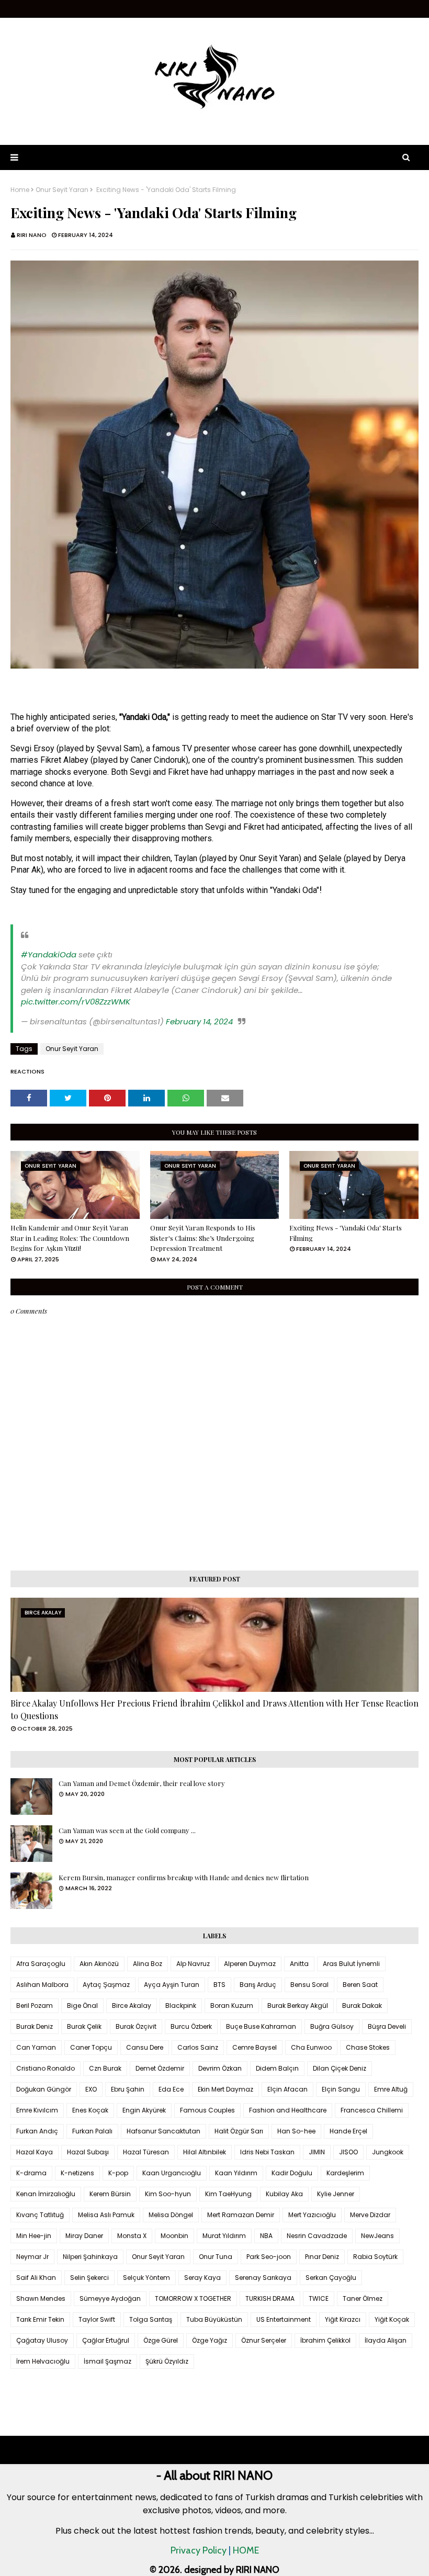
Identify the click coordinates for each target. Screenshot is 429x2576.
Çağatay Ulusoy (42, 2340)
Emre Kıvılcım (37, 2110)
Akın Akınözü (99, 1964)
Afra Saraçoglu (41, 1964)
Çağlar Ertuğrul (106, 2340)
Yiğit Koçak (392, 2319)
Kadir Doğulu (292, 2173)
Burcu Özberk (191, 2026)
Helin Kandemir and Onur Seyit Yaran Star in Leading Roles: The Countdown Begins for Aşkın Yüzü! (70, 1238)
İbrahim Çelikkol (325, 2340)
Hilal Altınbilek (205, 2152)
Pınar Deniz (322, 2257)
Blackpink (181, 2006)
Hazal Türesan (146, 2152)
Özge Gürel (161, 2340)
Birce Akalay (132, 2006)
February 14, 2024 (199, 1021)
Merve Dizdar (370, 2215)
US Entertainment (284, 2319)
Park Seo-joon (269, 2257)
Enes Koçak (90, 2110)
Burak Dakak (362, 2006)
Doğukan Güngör (44, 2089)
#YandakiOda (49, 954)
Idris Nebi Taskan (267, 2152)
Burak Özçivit (136, 2026)
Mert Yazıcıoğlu (312, 2215)
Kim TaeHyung (228, 2194)
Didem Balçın (277, 2068)
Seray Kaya (202, 2278)
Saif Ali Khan (36, 2278)
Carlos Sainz (198, 2047)
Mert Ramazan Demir (241, 2215)
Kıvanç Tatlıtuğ (40, 2215)
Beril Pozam (35, 2006)
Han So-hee (296, 2131)
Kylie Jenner (336, 2194)
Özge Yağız (210, 2340)
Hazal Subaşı (88, 2152)
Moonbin (174, 2236)
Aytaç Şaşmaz (106, 1985)
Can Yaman (36, 2047)
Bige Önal (82, 2006)
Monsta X (132, 2236)
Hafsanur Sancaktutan (163, 2131)
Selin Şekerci (89, 2278)
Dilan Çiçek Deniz (340, 2068)
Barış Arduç (258, 1985)
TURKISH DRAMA (270, 2298)
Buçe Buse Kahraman (261, 2026)
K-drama (31, 2173)
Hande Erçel (348, 2131)
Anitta (299, 1964)
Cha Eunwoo (311, 2047)
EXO (91, 2089)
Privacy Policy (199, 2550)
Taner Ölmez (363, 2298)
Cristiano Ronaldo (46, 2068)
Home (20, 190)
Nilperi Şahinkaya (90, 2257)
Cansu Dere (145, 2047)
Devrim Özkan (220, 2068)
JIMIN (317, 2152)
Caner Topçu (91, 2047)
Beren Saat (360, 1985)
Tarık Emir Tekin (40, 2319)
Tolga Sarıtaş (151, 2319)
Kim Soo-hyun (168, 2194)
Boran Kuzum (232, 2006)
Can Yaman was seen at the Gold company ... (127, 1830)
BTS (219, 1985)
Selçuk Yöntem (146, 2278)
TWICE (319, 2298)
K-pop (118, 2173)
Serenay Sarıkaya (263, 2278)
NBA (266, 2236)
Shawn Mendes (41, 2298)
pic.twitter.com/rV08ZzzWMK (76, 1002)
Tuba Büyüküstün (214, 2319)
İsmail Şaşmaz (108, 2361)
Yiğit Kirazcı (343, 2319)
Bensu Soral (309, 1985)
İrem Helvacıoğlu (43, 2361)
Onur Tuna (216, 2257)
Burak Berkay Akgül (298, 2006)
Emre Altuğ (391, 2089)
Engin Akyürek (144, 2110)
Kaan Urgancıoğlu (172, 2173)
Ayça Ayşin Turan (172, 1985)
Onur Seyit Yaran (62, 190)
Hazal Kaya (35, 2152)
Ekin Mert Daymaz (225, 2089)
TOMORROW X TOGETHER (193, 2298)
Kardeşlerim (345, 2173)
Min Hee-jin (34, 2236)
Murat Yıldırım (224, 2236)
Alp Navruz (193, 1964)
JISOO (348, 2152)
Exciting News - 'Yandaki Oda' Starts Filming (346, 1233)
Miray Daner (84, 2236)
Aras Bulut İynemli (351, 1964)
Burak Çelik (84, 2026)
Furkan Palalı (92, 2131)
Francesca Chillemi (372, 2110)
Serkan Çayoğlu (331, 2278)
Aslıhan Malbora (42, 1985)
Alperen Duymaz (250, 1964)
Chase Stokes (368, 2047)
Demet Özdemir (160, 2068)
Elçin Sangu (341, 2089)
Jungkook (388, 2152)
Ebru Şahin (128, 2089)
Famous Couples (207, 2110)
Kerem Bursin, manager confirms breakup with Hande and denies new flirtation (184, 1877)
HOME (246, 2550)
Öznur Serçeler (264, 2340)
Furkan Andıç (37, 2131)
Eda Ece (171, 2089)
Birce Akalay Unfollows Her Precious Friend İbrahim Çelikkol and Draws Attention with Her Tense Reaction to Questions (214, 1709)
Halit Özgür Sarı (239, 2131)
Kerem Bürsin (110, 2194)
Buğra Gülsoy (332, 2026)
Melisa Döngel (171, 2215)
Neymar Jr (32, 2257)
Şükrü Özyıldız (167, 2361)
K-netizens (77, 2173)
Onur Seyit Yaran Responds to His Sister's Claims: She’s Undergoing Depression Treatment (203, 1238)
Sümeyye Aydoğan (110, 2298)
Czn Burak (105, 2068)
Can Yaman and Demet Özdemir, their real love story (142, 1783)
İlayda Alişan (386, 2340)
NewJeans (377, 2236)
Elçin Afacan (287, 2089)
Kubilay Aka (284, 2194)
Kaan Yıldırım (236, 2173)
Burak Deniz (35, 2026)
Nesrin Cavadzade (317, 2236)
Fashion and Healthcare (288, 2110)
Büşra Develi (387, 2026)
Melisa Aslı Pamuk (106, 2215)
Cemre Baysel (255, 2047)
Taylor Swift (97, 2319)
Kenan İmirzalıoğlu (46, 2194)
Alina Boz (148, 1964)
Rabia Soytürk (375, 2257)
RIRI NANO (32, 235)
